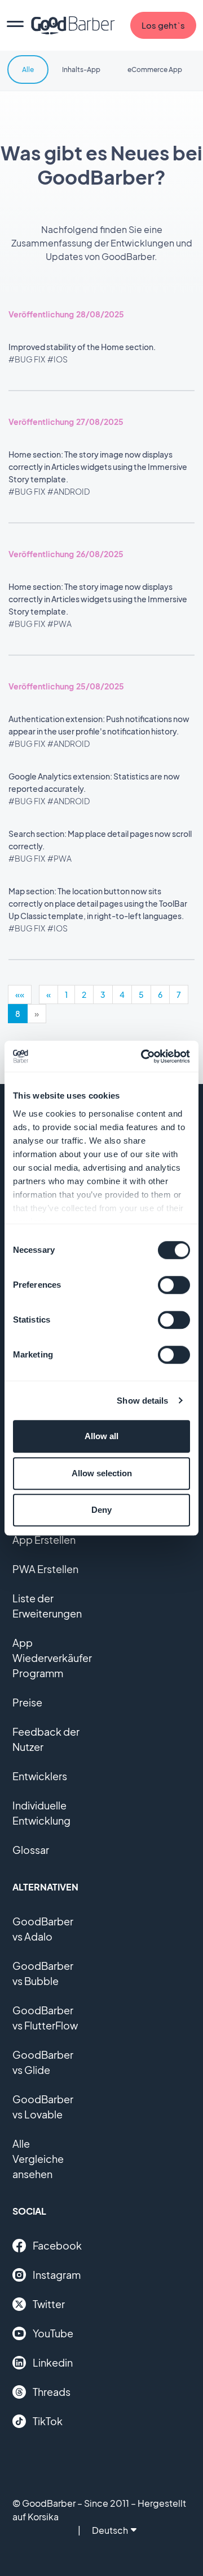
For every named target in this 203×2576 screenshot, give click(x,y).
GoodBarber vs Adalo (43, 1929)
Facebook (57, 2245)
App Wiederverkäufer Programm (52, 1658)
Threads (52, 2392)
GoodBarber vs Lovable (43, 2107)
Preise (27, 1702)
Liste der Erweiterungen (47, 1606)
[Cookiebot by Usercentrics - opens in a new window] (143, 1056)
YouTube (53, 2333)
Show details (142, 1401)
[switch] (174, 1285)
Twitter (49, 2304)
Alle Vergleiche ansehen (38, 2159)
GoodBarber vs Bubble (43, 1973)
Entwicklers (40, 1776)
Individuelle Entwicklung (41, 1813)
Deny (101, 1510)
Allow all (101, 1436)
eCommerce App (155, 70)
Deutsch (110, 2530)
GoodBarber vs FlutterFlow (45, 2018)
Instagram (57, 2275)
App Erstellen (44, 1540)
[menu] (15, 25)
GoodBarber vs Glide (43, 2062)
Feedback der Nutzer (46, 1739)
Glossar (31, 1850)
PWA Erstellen (45, 1569)
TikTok (48, 2421)
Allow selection (102, 1473)
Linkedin (53, 2362)
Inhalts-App (81, 70)
